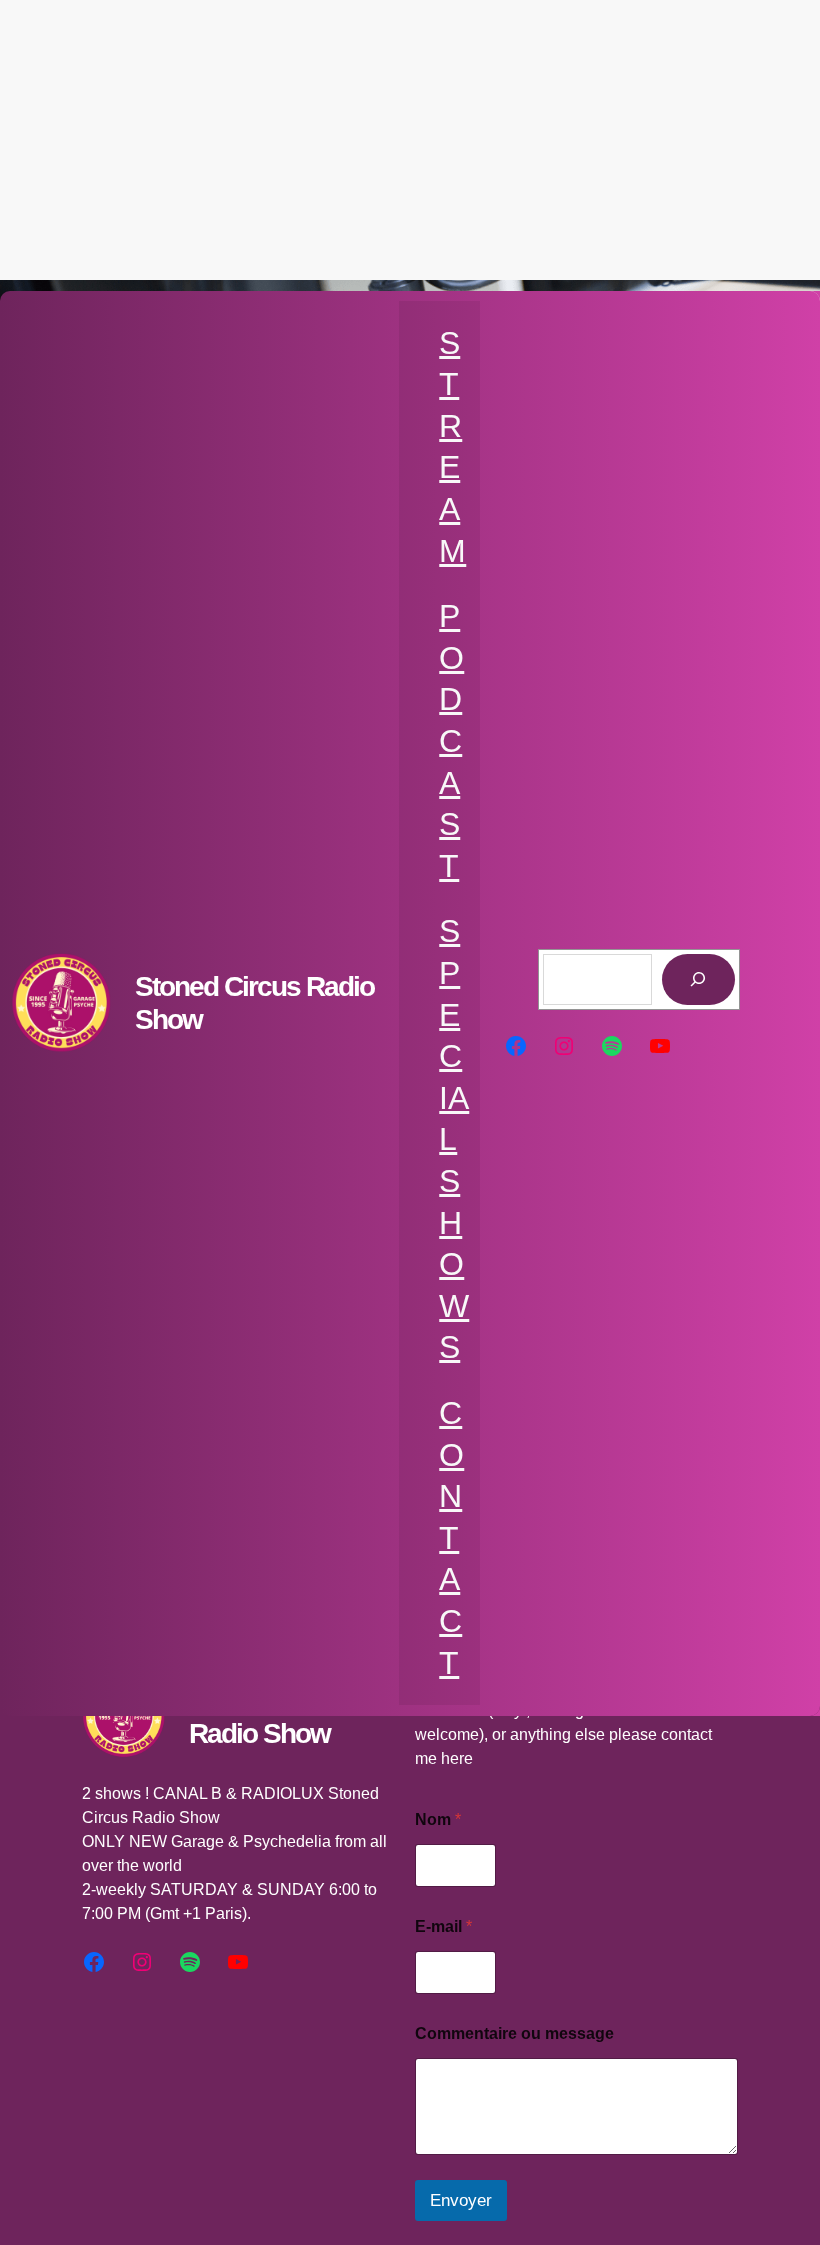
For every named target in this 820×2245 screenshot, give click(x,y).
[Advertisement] (410, 140)
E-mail (443, 1926)
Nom (438, 1819)
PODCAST (451, 741)
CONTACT (451, 1538)
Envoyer (461, 2200)
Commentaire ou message (514, 2033)
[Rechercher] (698, 979)
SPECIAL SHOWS (454, 1139)
